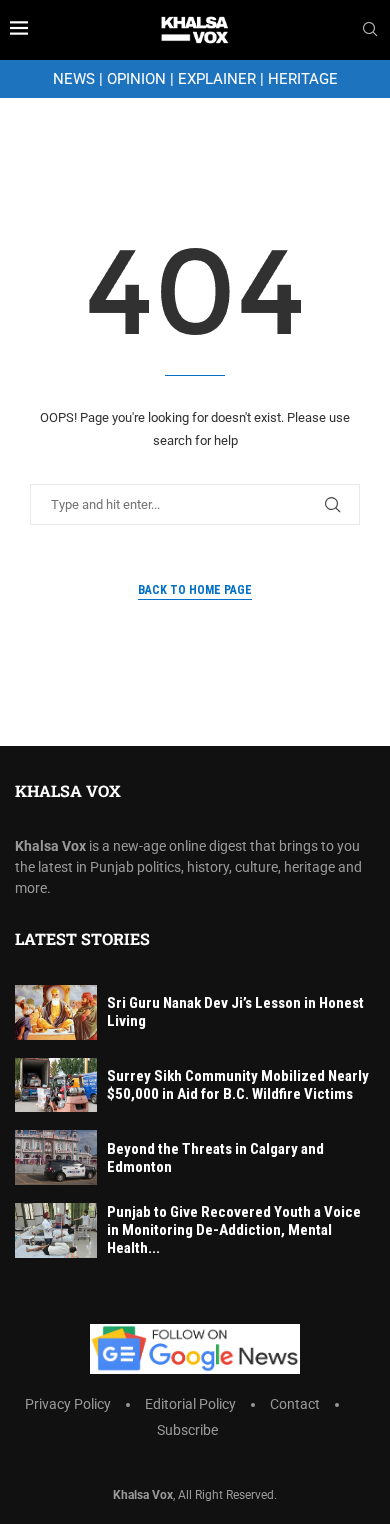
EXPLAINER (217, 79)
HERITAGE (303, 79)
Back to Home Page (195, 590)
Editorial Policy (190, 1404)
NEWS (74, 79)
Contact (295, 1404)
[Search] (370, 30)
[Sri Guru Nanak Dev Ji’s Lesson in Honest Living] (56, 1012)
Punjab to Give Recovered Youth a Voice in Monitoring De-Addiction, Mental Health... (234, 1230)
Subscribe (187, 1430)
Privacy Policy (68, 1404)
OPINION (136, 79)
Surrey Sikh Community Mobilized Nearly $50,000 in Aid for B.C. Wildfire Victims (238, 1085)
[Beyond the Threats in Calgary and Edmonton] (56, 1157)
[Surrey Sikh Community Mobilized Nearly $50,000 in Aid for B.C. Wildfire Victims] (56, 1085)
